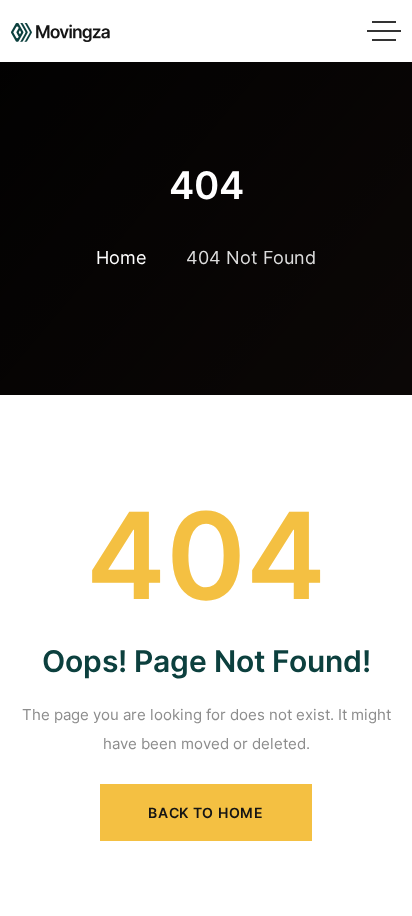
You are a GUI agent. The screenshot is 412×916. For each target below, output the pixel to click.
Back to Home (205, 812)
